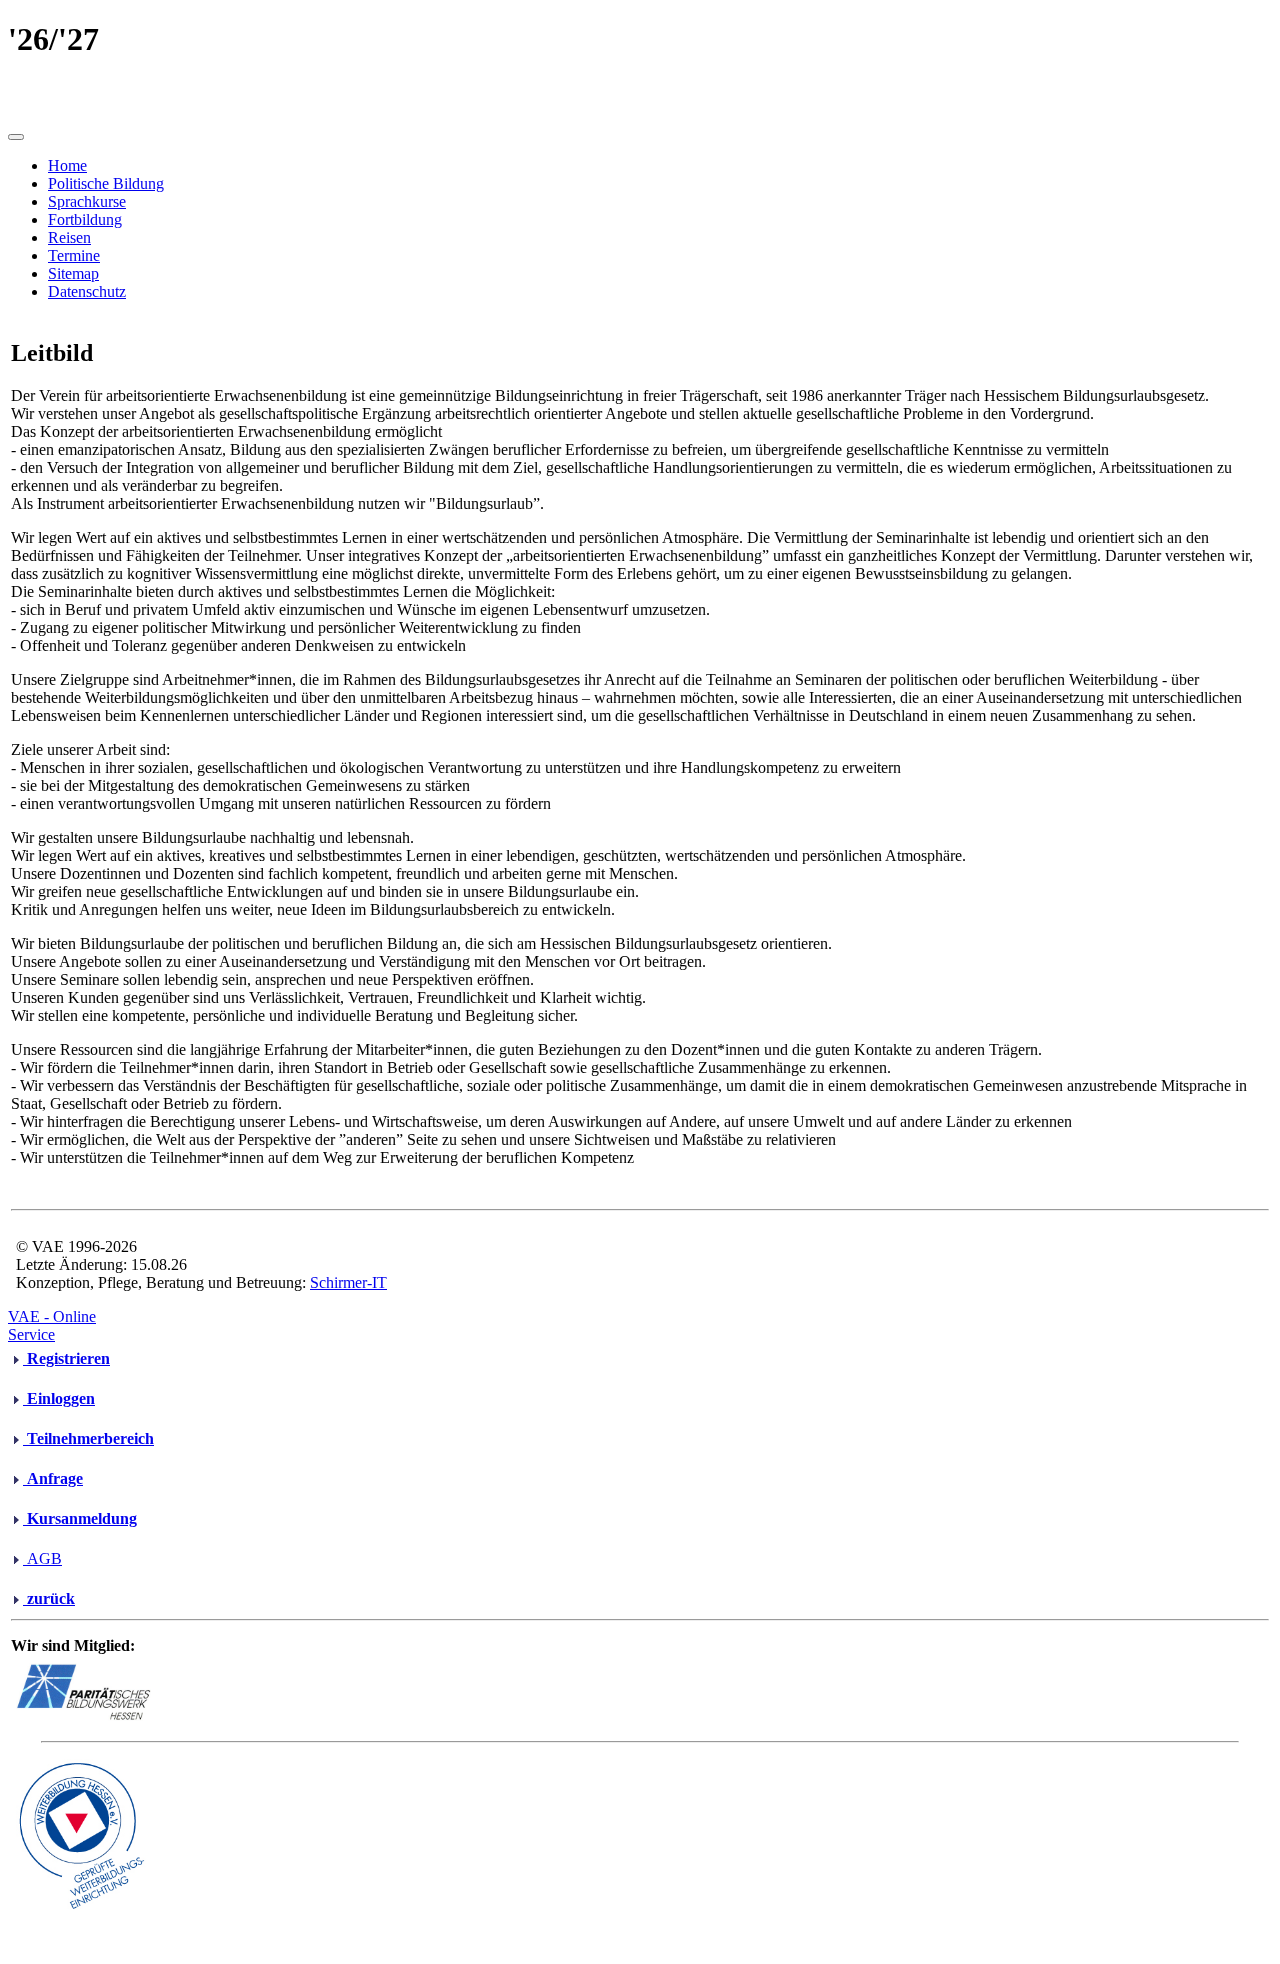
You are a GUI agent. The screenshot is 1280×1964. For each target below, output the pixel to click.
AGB (42, 1558)
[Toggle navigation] (16, 137)
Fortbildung (85, 219)
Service (31, 1334)
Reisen (69, 237)
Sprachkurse (87, 201)
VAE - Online (52, 1316)
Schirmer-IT (348, 1282)
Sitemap (73, 273)
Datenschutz (87, 291)
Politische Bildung (106, 183)
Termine (74, 255)
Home (67, 165)
